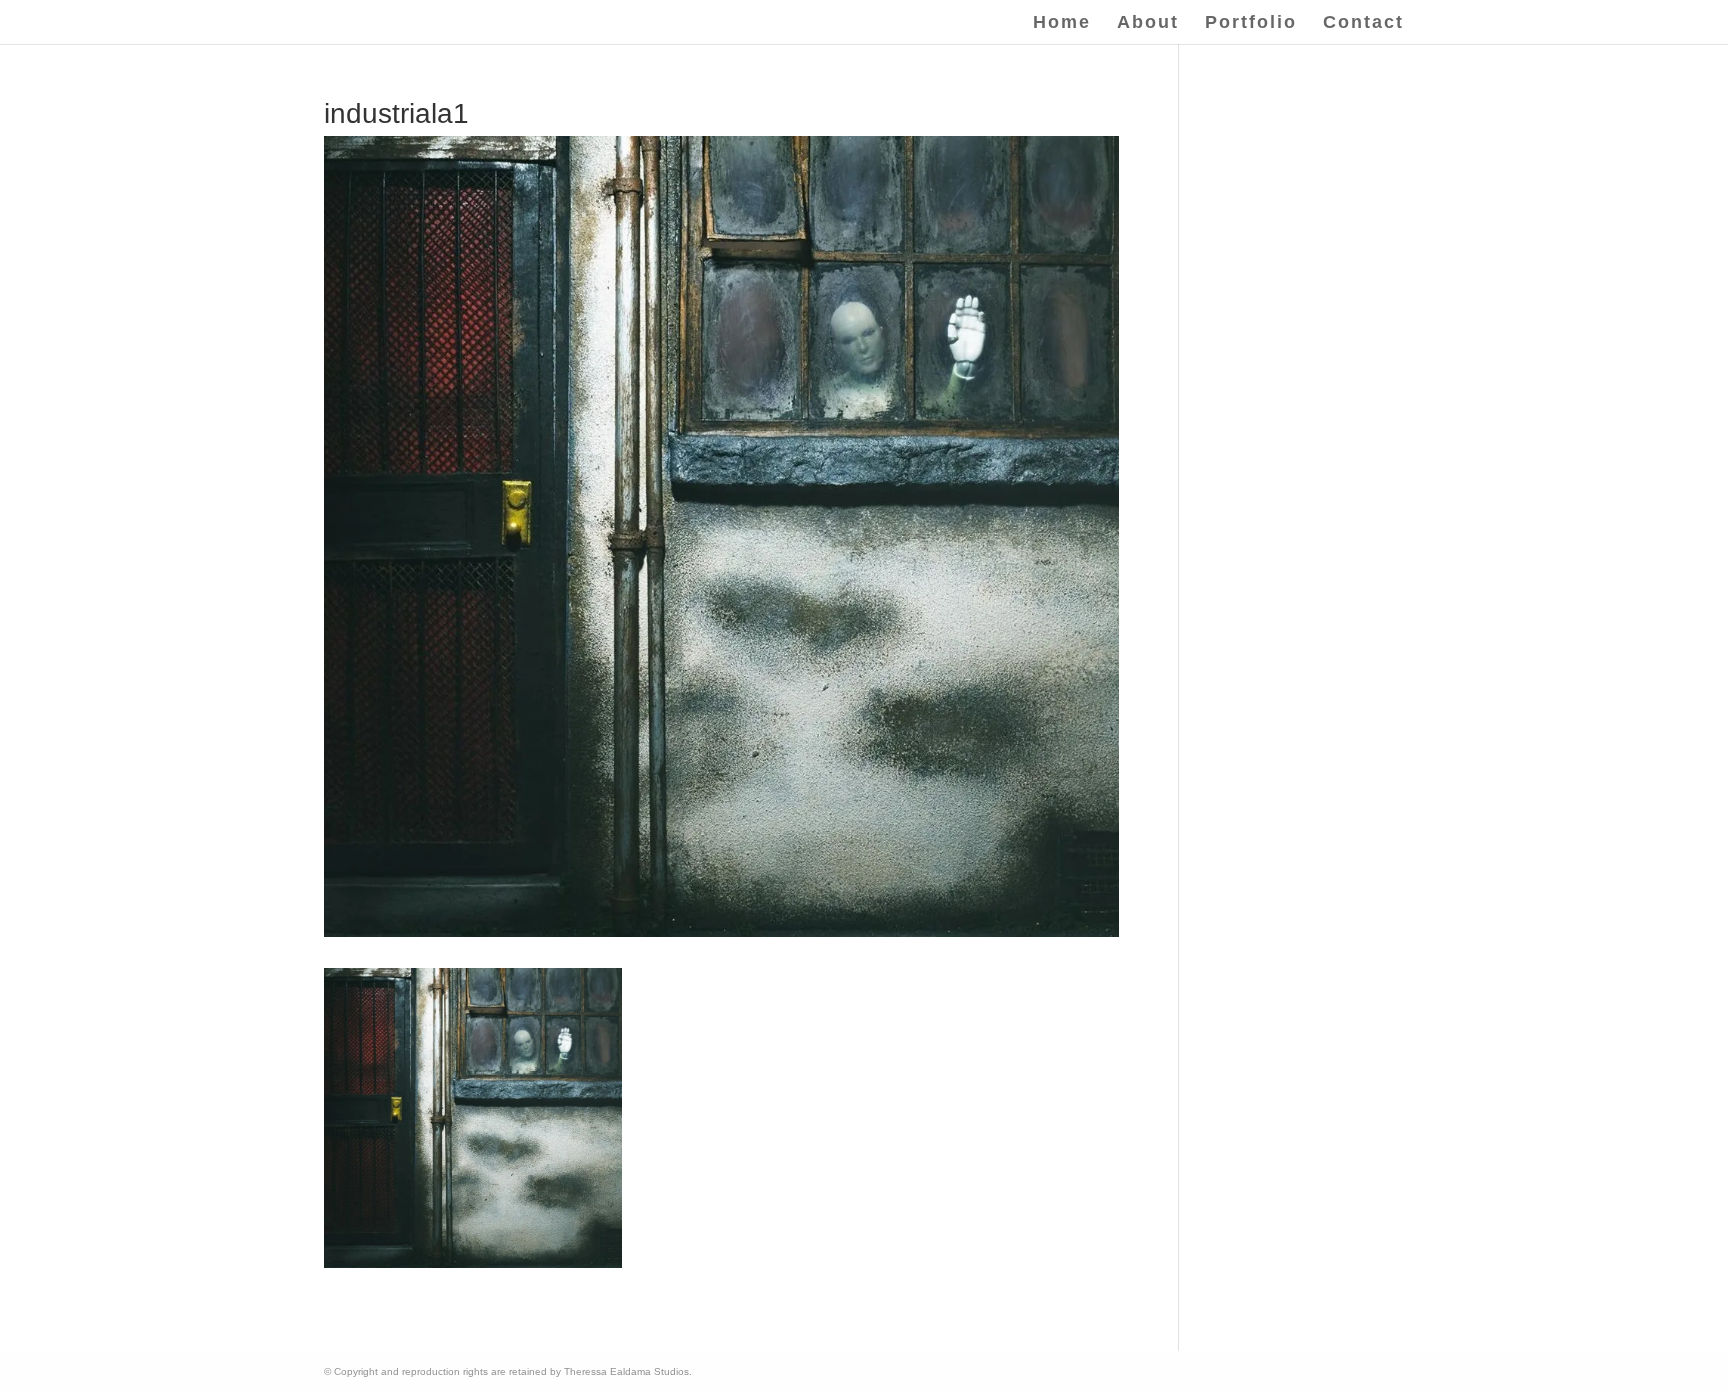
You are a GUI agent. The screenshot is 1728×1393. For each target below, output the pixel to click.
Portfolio (1251, 23)
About (1148, 23)
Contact (1363, 23)
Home (1062, 23)
